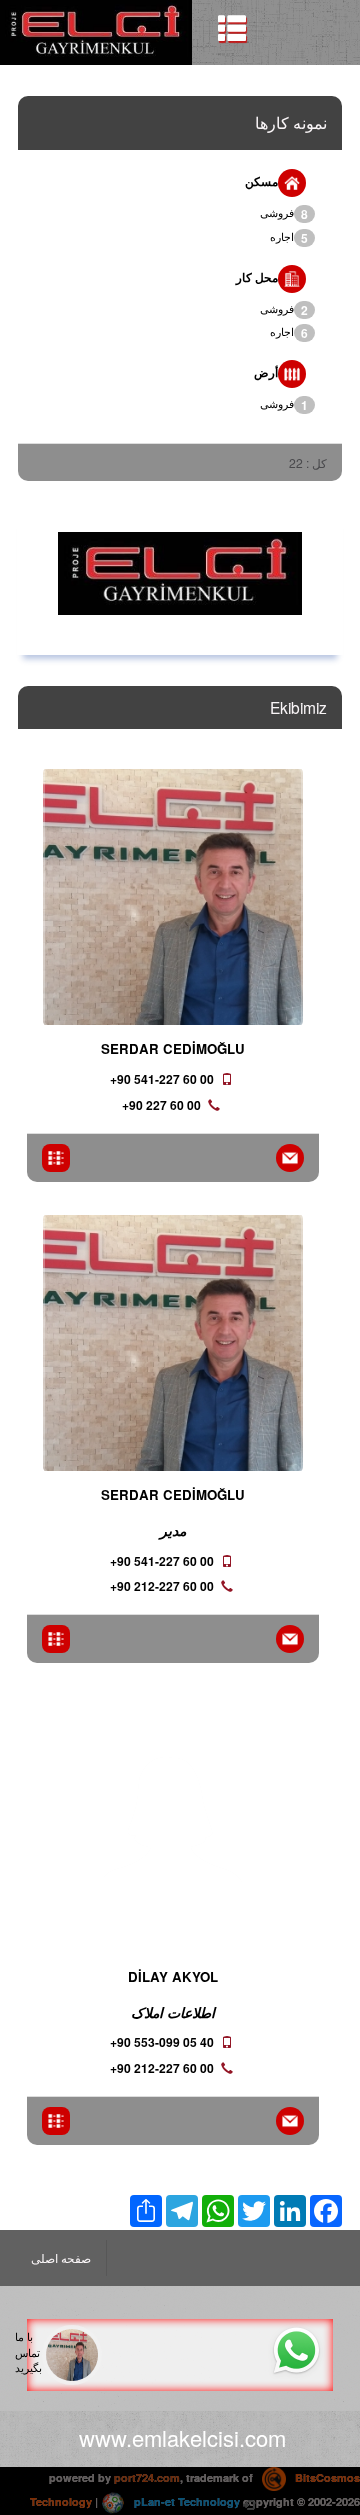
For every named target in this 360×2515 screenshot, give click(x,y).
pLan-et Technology (185, 2501)
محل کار (257, 277)
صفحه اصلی (61, 2257)
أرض (266, 372)
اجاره (289, 237)
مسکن (261, 181)
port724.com (147, 2477)
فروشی (284, 213)
